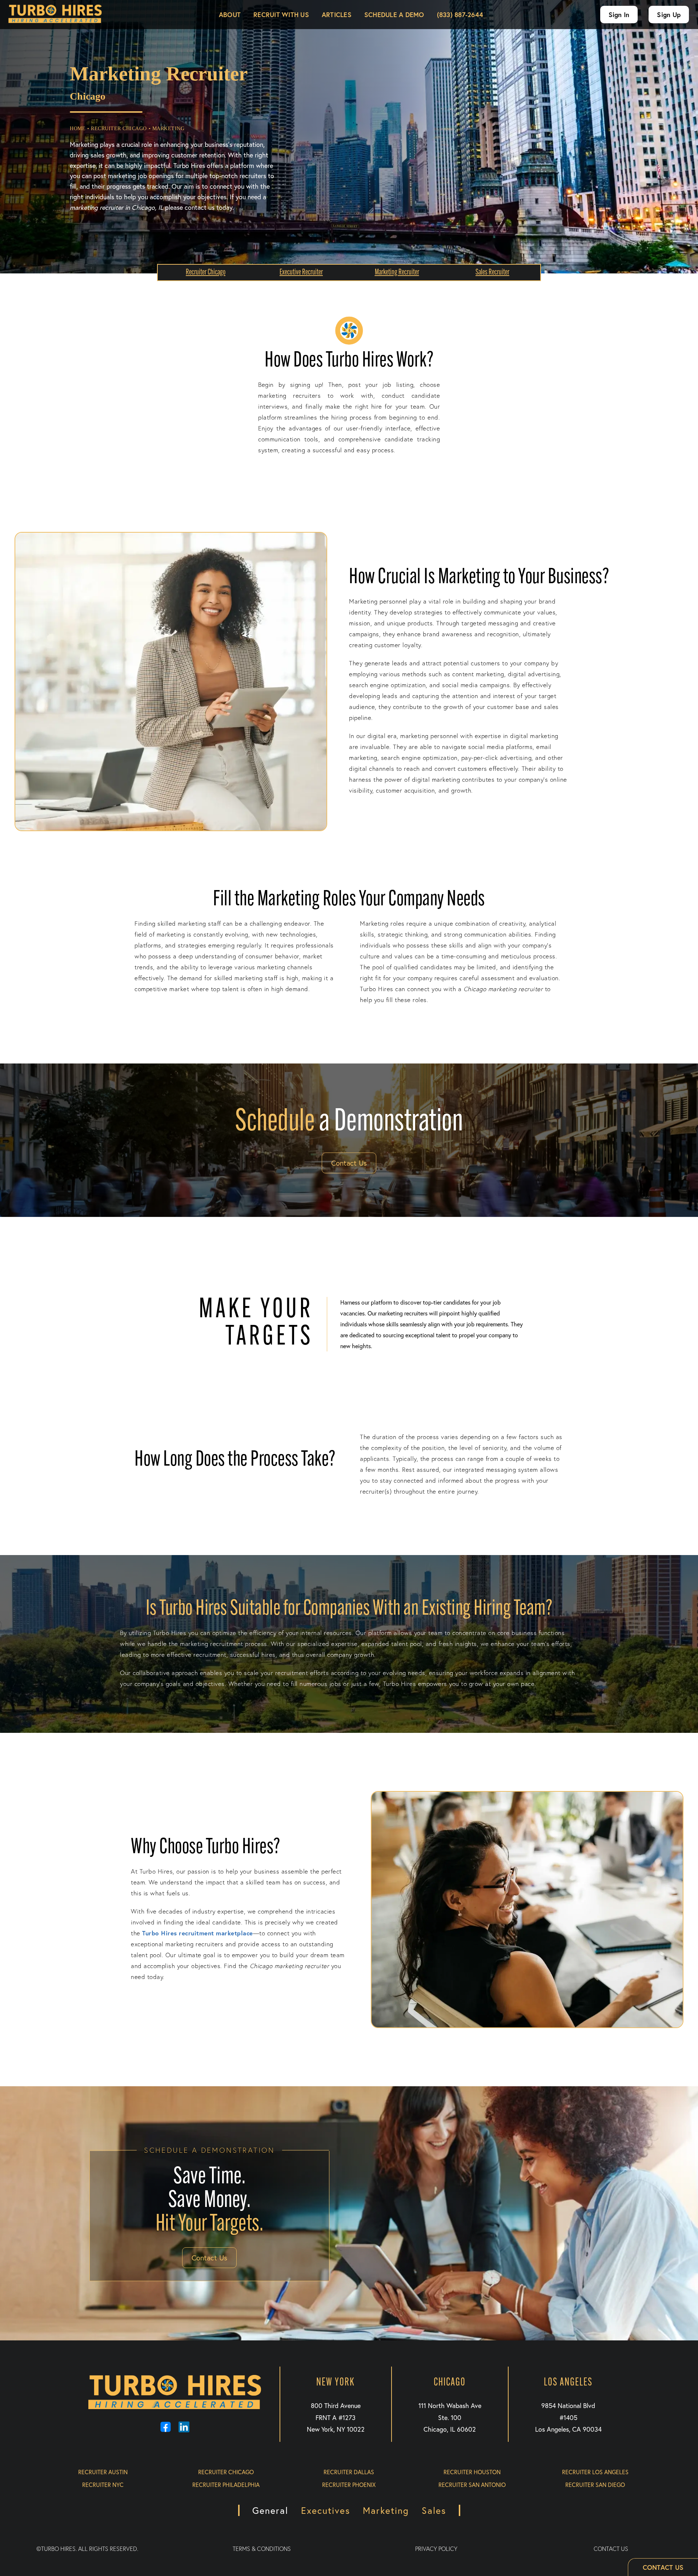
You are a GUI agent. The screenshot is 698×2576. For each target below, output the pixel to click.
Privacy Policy (436, 2549)
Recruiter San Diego (595, 2485)
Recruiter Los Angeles (595, 2472)
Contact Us (349, 1163)
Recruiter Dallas (349, 2472)
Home (78, 129)
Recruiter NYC (103, 2485)
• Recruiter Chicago (117, 129)
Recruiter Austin (103, 2472)
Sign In (619, 15)
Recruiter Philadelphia (226, 2485)
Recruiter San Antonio (472, 2485)
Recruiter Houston (472, 2472)
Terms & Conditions (262, 2549)
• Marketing (167, 129)
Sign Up (669, 15)
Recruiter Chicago (226, 2472)
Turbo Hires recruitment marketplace (198, 1933)
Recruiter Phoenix (349, 2485)
